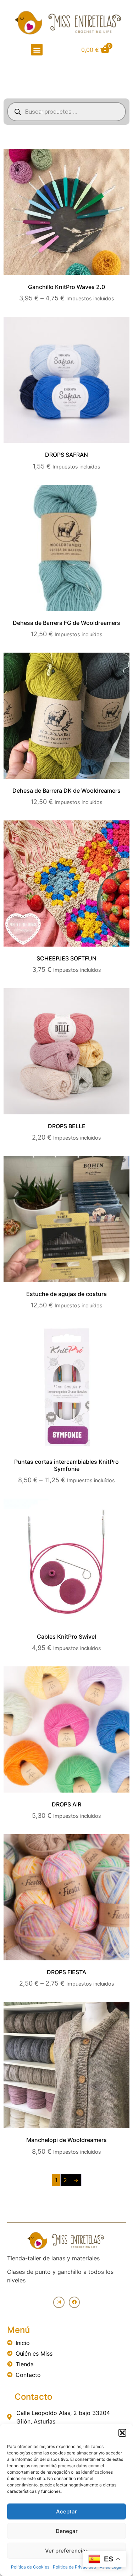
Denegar (67, 2531)
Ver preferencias (67, 2551)
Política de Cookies (30, 2567)
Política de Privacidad (74, 2567)
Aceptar (66, 2511)
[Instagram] (59, 2302)
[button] (122, 2433)
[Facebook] (74, 2302)
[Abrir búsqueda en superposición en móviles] (66, 112)
